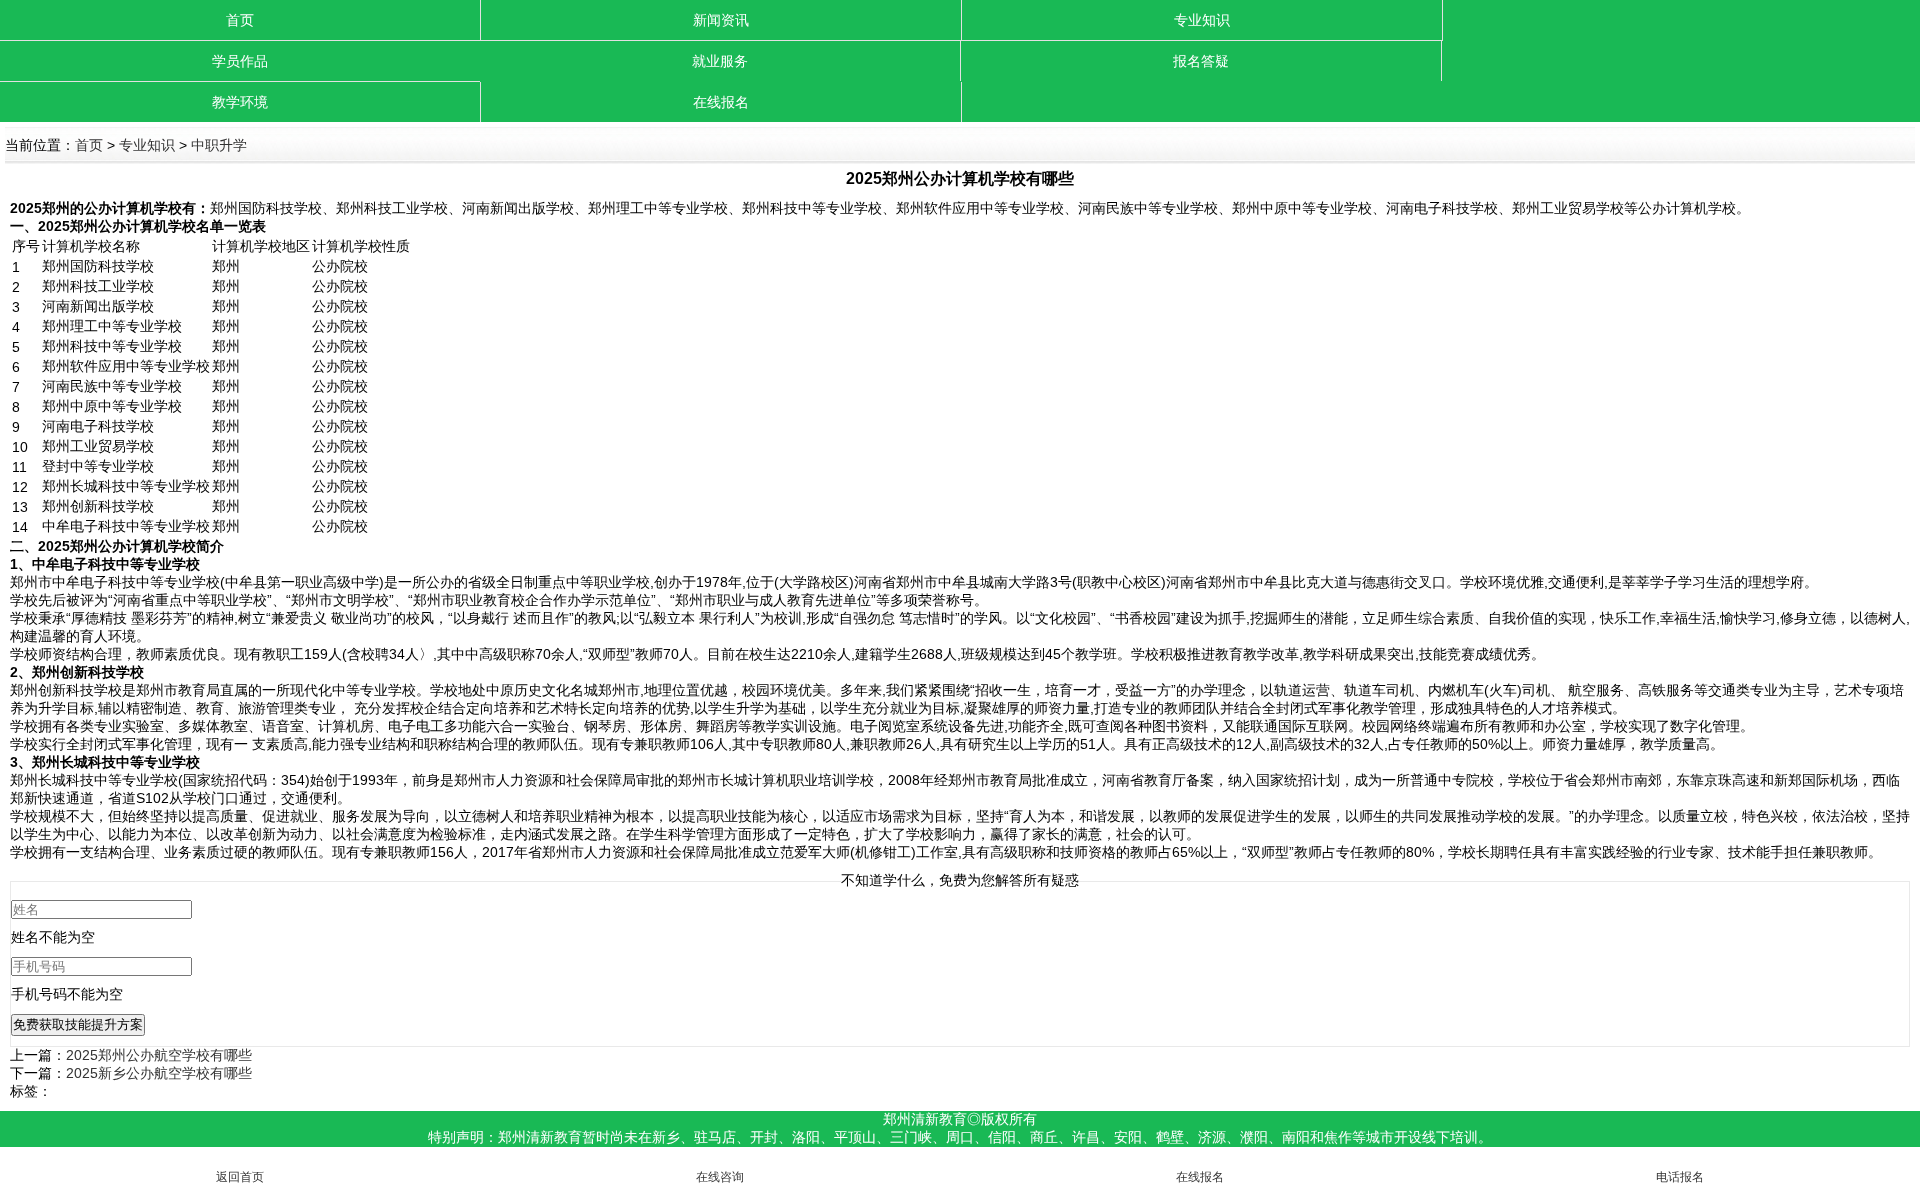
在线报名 (721, 102)
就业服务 (720, 61)
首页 (240, 20)
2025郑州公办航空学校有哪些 (159, 1055)
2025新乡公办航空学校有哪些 (159, 1073)
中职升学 (219, 145)
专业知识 (1202, 20)
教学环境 (240, 102)
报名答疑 (1201, 61)
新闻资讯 (721, 20)
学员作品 (240, 61)
